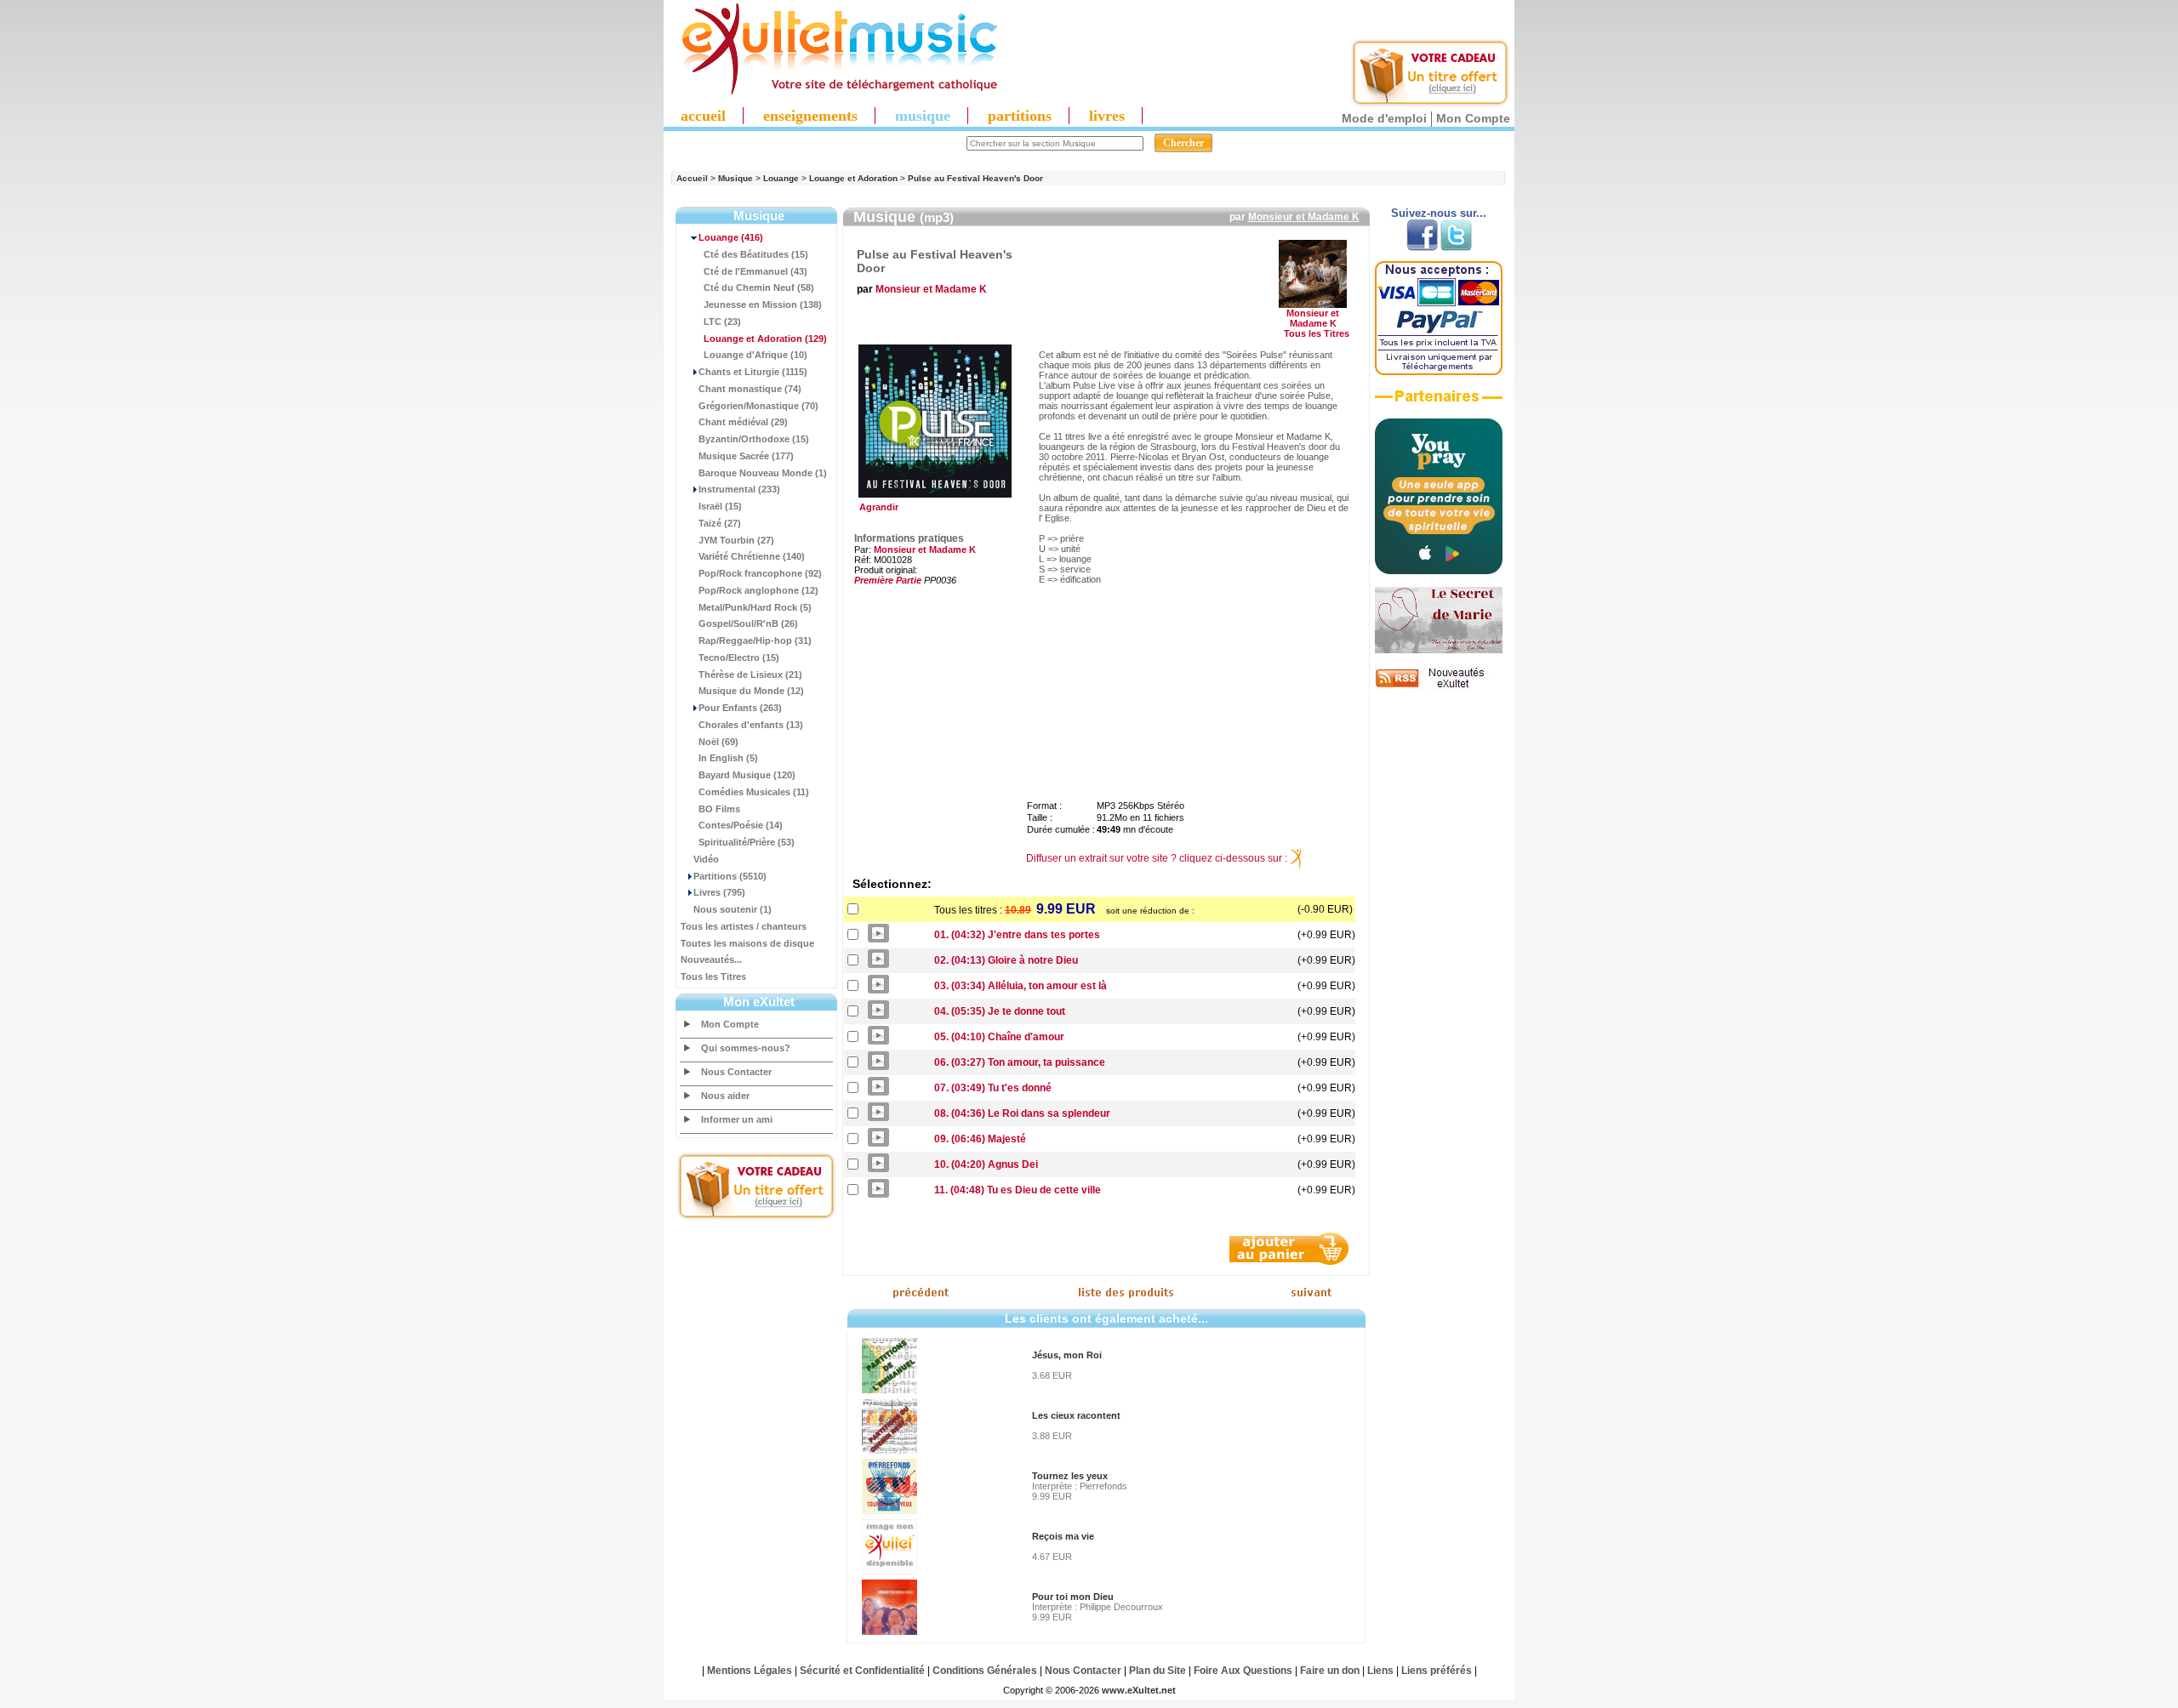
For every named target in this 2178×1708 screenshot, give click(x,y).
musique (923, 116)
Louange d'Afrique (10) (755, 355)
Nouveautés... (711, 959)
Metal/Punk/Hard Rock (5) (755, 607)
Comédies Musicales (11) (754, 792)
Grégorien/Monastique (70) (758, 406)
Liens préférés (1437, 1671)
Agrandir (876, 507)
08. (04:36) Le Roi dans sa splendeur (1022, 1113)
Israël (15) (720, 506)
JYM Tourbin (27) (736, 540)
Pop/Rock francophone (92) (760, 573)
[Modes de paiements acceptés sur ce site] (1439, 372)
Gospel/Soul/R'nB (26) (748, 623)
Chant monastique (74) (750, 389)
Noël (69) (718, 742)
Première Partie (888, 580)
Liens (1380, 1671)
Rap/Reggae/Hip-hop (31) (755, 640)
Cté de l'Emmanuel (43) (755, 271)
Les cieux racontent (1076, 1415)
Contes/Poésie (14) (741, 825)
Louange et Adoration (853, 178)
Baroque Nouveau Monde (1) (763, 473)
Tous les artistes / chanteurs (744, 926)
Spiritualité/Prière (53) (747, 842)
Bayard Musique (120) (747, 775)
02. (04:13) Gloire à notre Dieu (1006, 960)
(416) (731, 237)
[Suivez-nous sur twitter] (1456, 248)
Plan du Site (1157, 1671)
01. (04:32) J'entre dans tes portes (1017, 935)
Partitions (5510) (730, 876)
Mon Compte (1473, 118)
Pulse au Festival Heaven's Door (975, 178)
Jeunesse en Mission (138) (763, 305)
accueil (703, 116)
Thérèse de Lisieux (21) (750, 675)
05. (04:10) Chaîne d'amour (999, 1037)
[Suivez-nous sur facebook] (1422, 248)
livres (1107, 116)
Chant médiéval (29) (743, 422)
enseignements (810, 116)
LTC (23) (722, 322)
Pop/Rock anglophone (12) (758, 590)
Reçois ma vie (1063, 1536)
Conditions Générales (985, 1671)
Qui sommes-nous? (746, 1048)
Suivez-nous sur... (1439, 213)
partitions (1020, 116)
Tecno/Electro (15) (739, 658)
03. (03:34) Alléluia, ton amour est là (1021, 986)
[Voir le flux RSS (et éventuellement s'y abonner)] (1439, 687)
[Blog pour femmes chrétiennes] (1439, 650)
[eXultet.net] (831, 91)
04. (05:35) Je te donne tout (1000, 1011)
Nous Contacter (736, 1072)
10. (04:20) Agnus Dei (986, 1164)
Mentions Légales (750, 1671)
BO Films (719, 809)
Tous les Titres (713, 976)
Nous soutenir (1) (733, 909)
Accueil (692, 178)
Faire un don (1330, 1671)
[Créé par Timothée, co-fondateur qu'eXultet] (1439, 571)
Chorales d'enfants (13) (751, 725)
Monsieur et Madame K (1304, 217)
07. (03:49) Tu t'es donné (993, 1088)
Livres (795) (719, 892)
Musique (736, 178)
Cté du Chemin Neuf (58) (759, 288)
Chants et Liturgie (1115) (753, 372)
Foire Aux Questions (1243, 1671)
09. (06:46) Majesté (980, 1139)
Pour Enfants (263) (740, 708)
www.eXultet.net (1139, 1690)
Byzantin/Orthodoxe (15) (754, 439)
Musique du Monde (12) (751, 691)
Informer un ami (737, 1119)
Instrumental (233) (739, 489)
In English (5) (728, 758)
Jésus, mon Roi (1067, 1355)
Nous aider (725, 1096)
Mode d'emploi (1384, 118)
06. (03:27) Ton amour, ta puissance (1020, 1062)
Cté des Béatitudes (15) (756, 254)
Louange (781, 178)
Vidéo (706, 859)
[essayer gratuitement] (1430, 104)
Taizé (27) (720, 523)
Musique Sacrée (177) (746, 456)
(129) (765, 339)
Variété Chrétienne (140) (752, 556)
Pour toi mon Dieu (1073, 1597)
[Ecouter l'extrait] (1439, 402)
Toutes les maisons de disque (747, 943)
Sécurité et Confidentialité (862, 1671)
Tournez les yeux (1070, 1476)
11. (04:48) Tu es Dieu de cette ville (1018, 1190)
